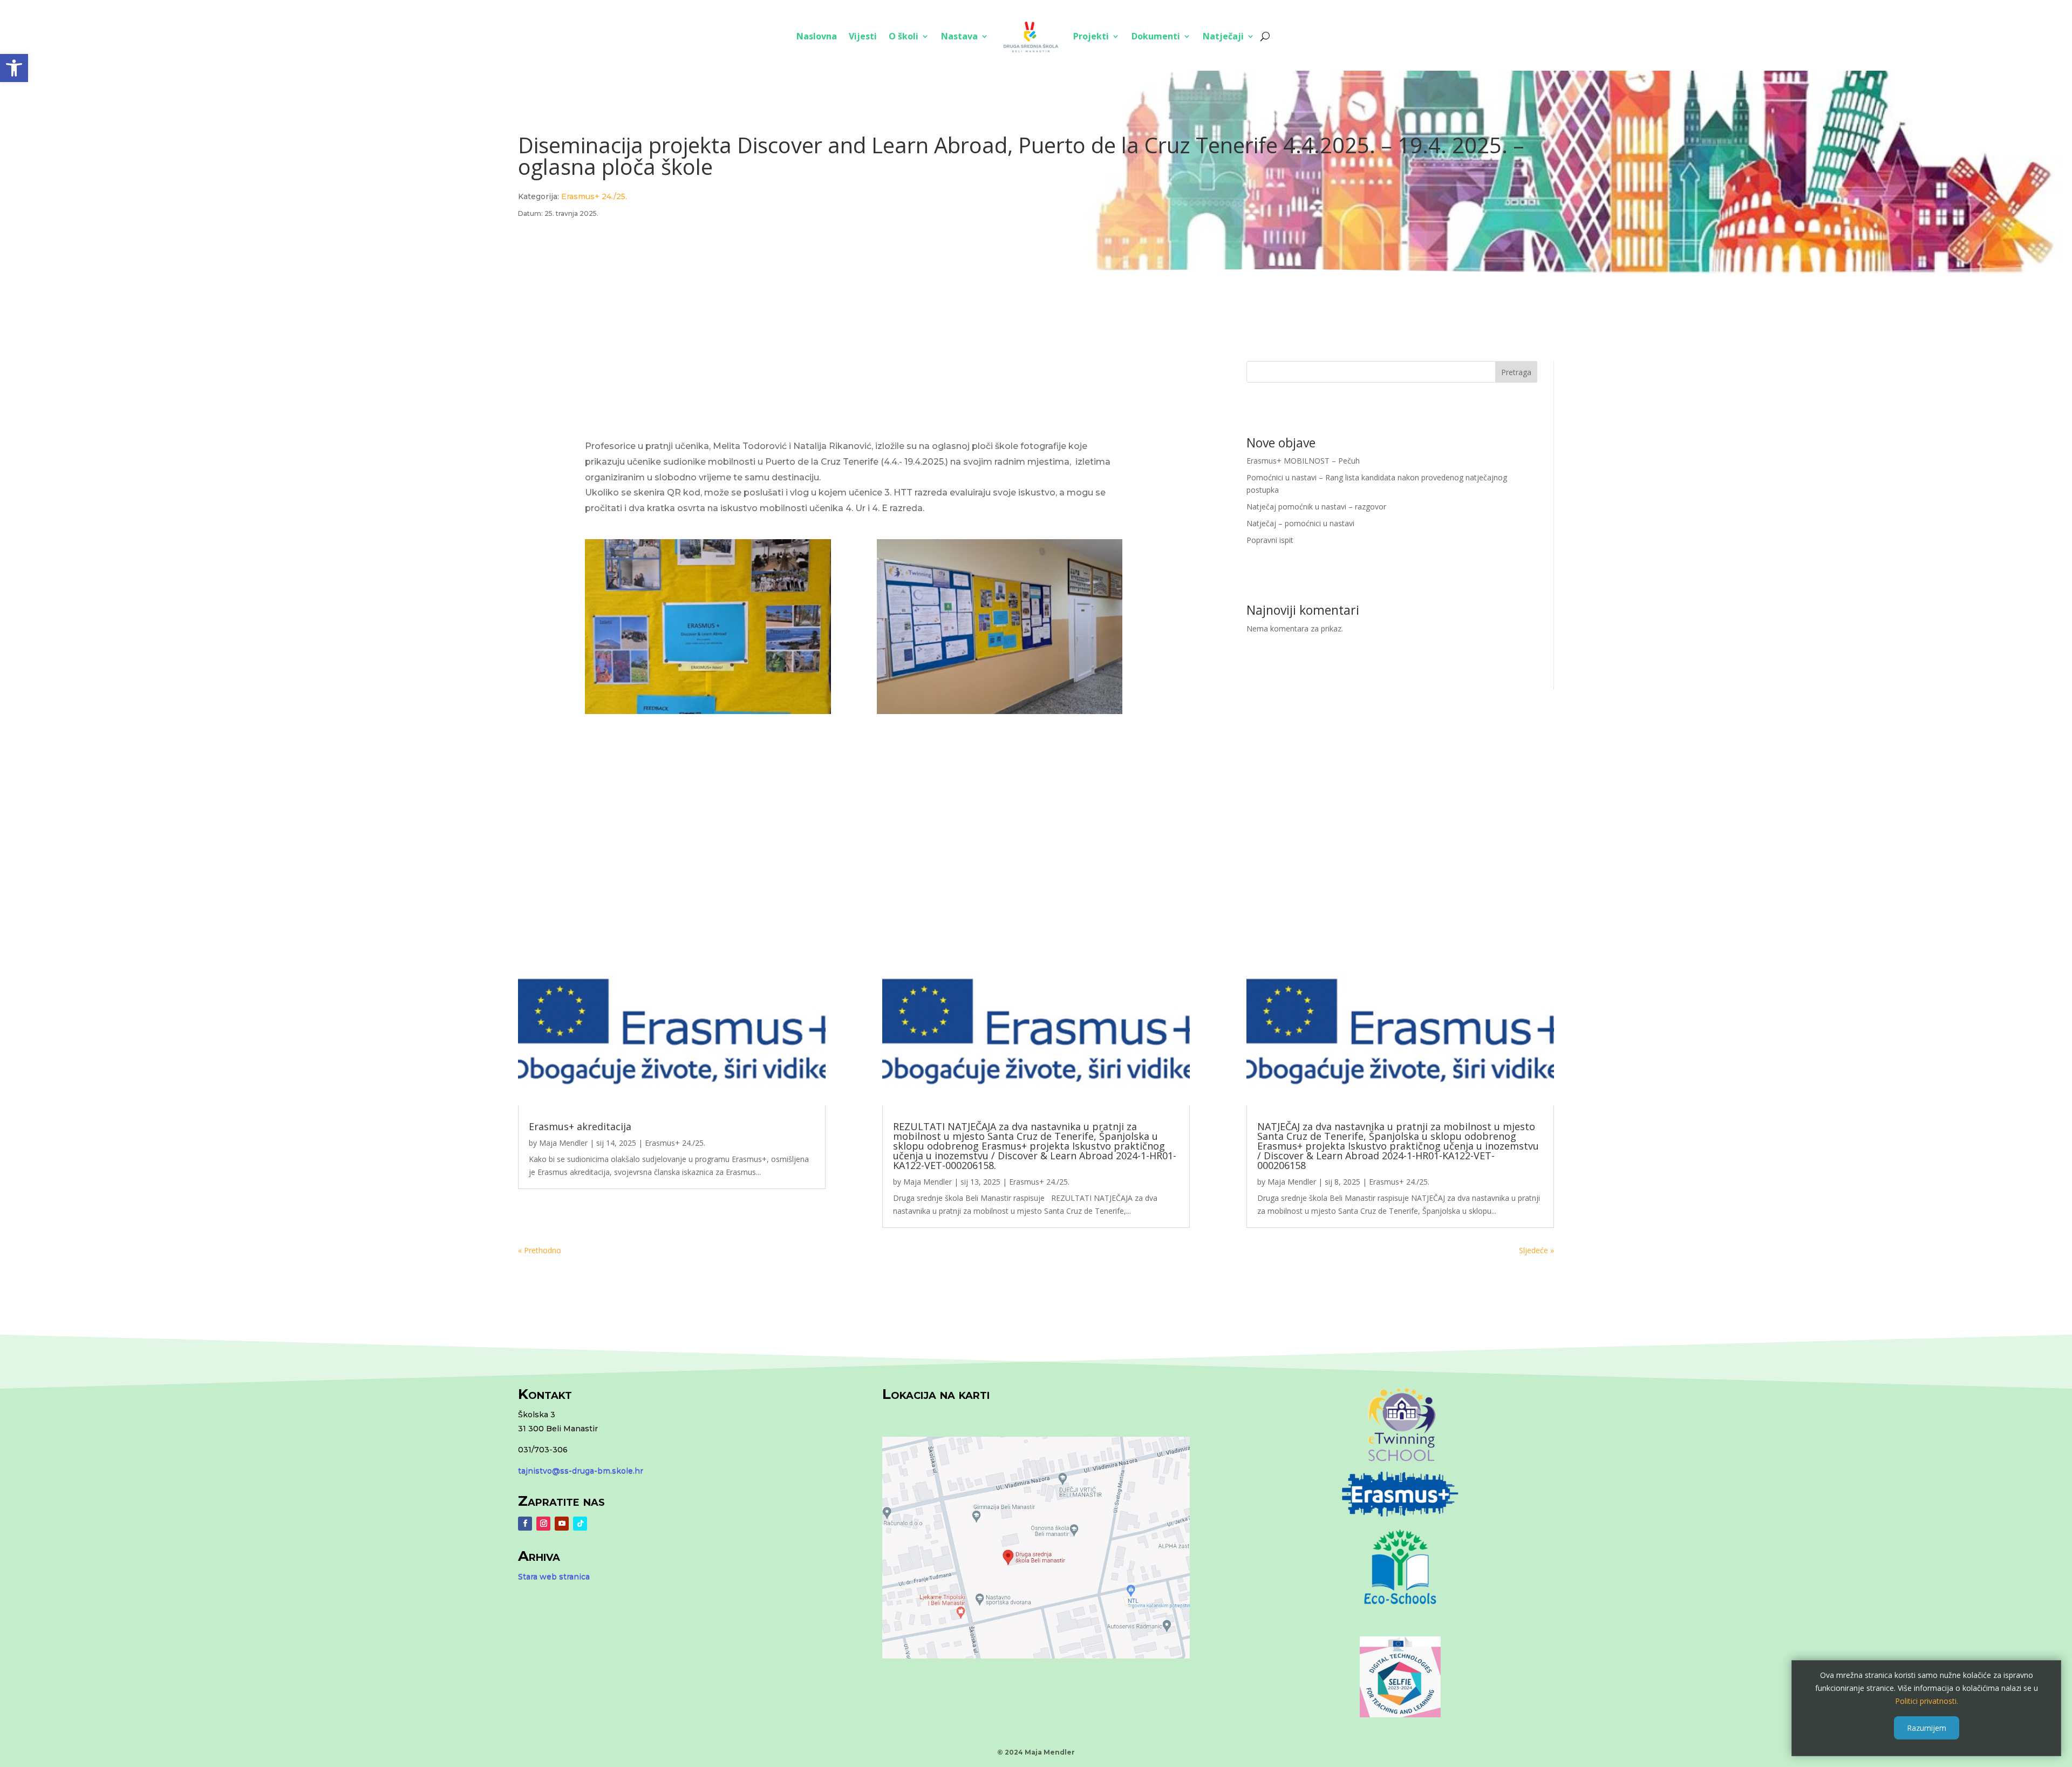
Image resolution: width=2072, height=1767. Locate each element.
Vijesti (863, 36)
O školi (904, 36)
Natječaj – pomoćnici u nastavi (1300, 523)
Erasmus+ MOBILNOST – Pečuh (1303, 461)
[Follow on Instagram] (543, 1524)
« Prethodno (540, 1250)
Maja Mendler (563, 1143)
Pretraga (1516, 372)
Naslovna (817, 36)
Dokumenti (1156, 36)
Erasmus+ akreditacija (580, 1126)
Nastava (959, 36)
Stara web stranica (554, 1576)
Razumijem (1927, 1727)
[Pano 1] (708, 711)
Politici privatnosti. (1927, 1700)
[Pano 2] (1000, 711)
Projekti (1091, 36)
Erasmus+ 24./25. (594, 196)
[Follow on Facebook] (525, 1524)
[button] (14, 68)
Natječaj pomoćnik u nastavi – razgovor (1316, 507)
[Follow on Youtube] (562, 1524)
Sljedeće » (1536, 1250)
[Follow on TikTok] (580, 1524)
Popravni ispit (1270, 540)
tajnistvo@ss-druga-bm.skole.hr (581, 1471)
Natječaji (1223, 36)
